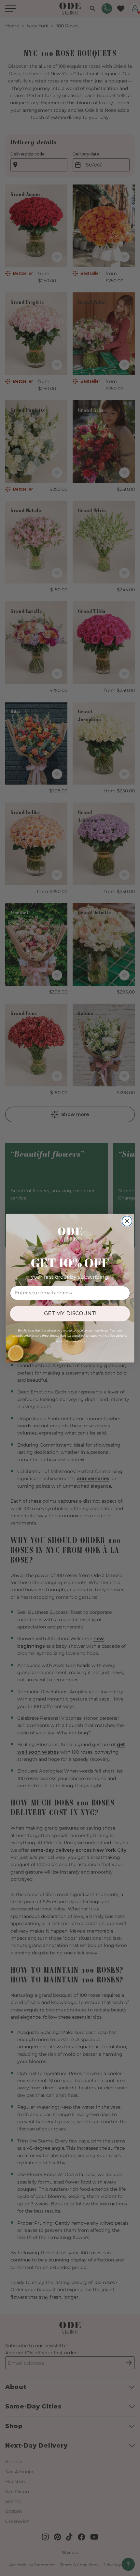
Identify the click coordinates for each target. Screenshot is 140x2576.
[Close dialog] (127, 1221)
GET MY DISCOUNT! (70, 1313)
